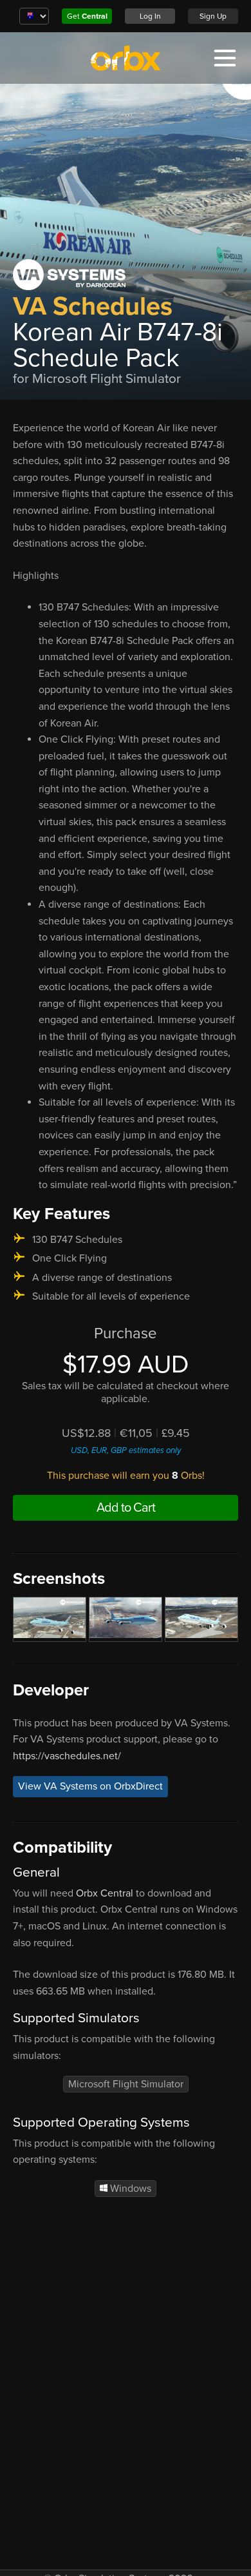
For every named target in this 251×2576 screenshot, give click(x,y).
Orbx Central (105, 1893)
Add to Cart (126, 1508)
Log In (150, 16)
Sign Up (213, 16)
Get (87, 16)
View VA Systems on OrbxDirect (90, 1786)
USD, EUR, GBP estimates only (126, 1450)
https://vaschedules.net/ (67, 1756)
